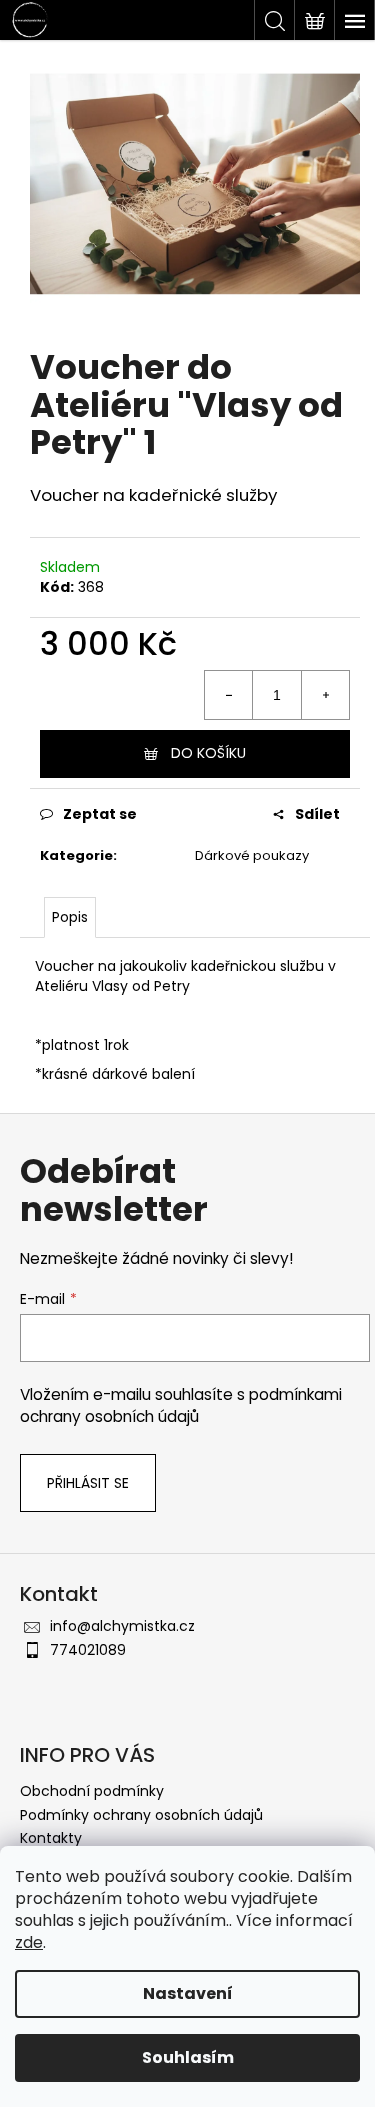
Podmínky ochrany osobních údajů (141, 1815)
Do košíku (208, 753)
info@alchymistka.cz (122, 1626)
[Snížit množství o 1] (229, 695)
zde (29, 1942)
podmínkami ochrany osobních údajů (181, 1405)
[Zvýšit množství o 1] (325, 695)
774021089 (88, 1650)
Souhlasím (188, 2057)
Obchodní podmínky (92, 1791)
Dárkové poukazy (252, 855)
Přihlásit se (88, 1483)
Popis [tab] (70, 917)
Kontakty (51, 1838)
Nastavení (188, 1993)
